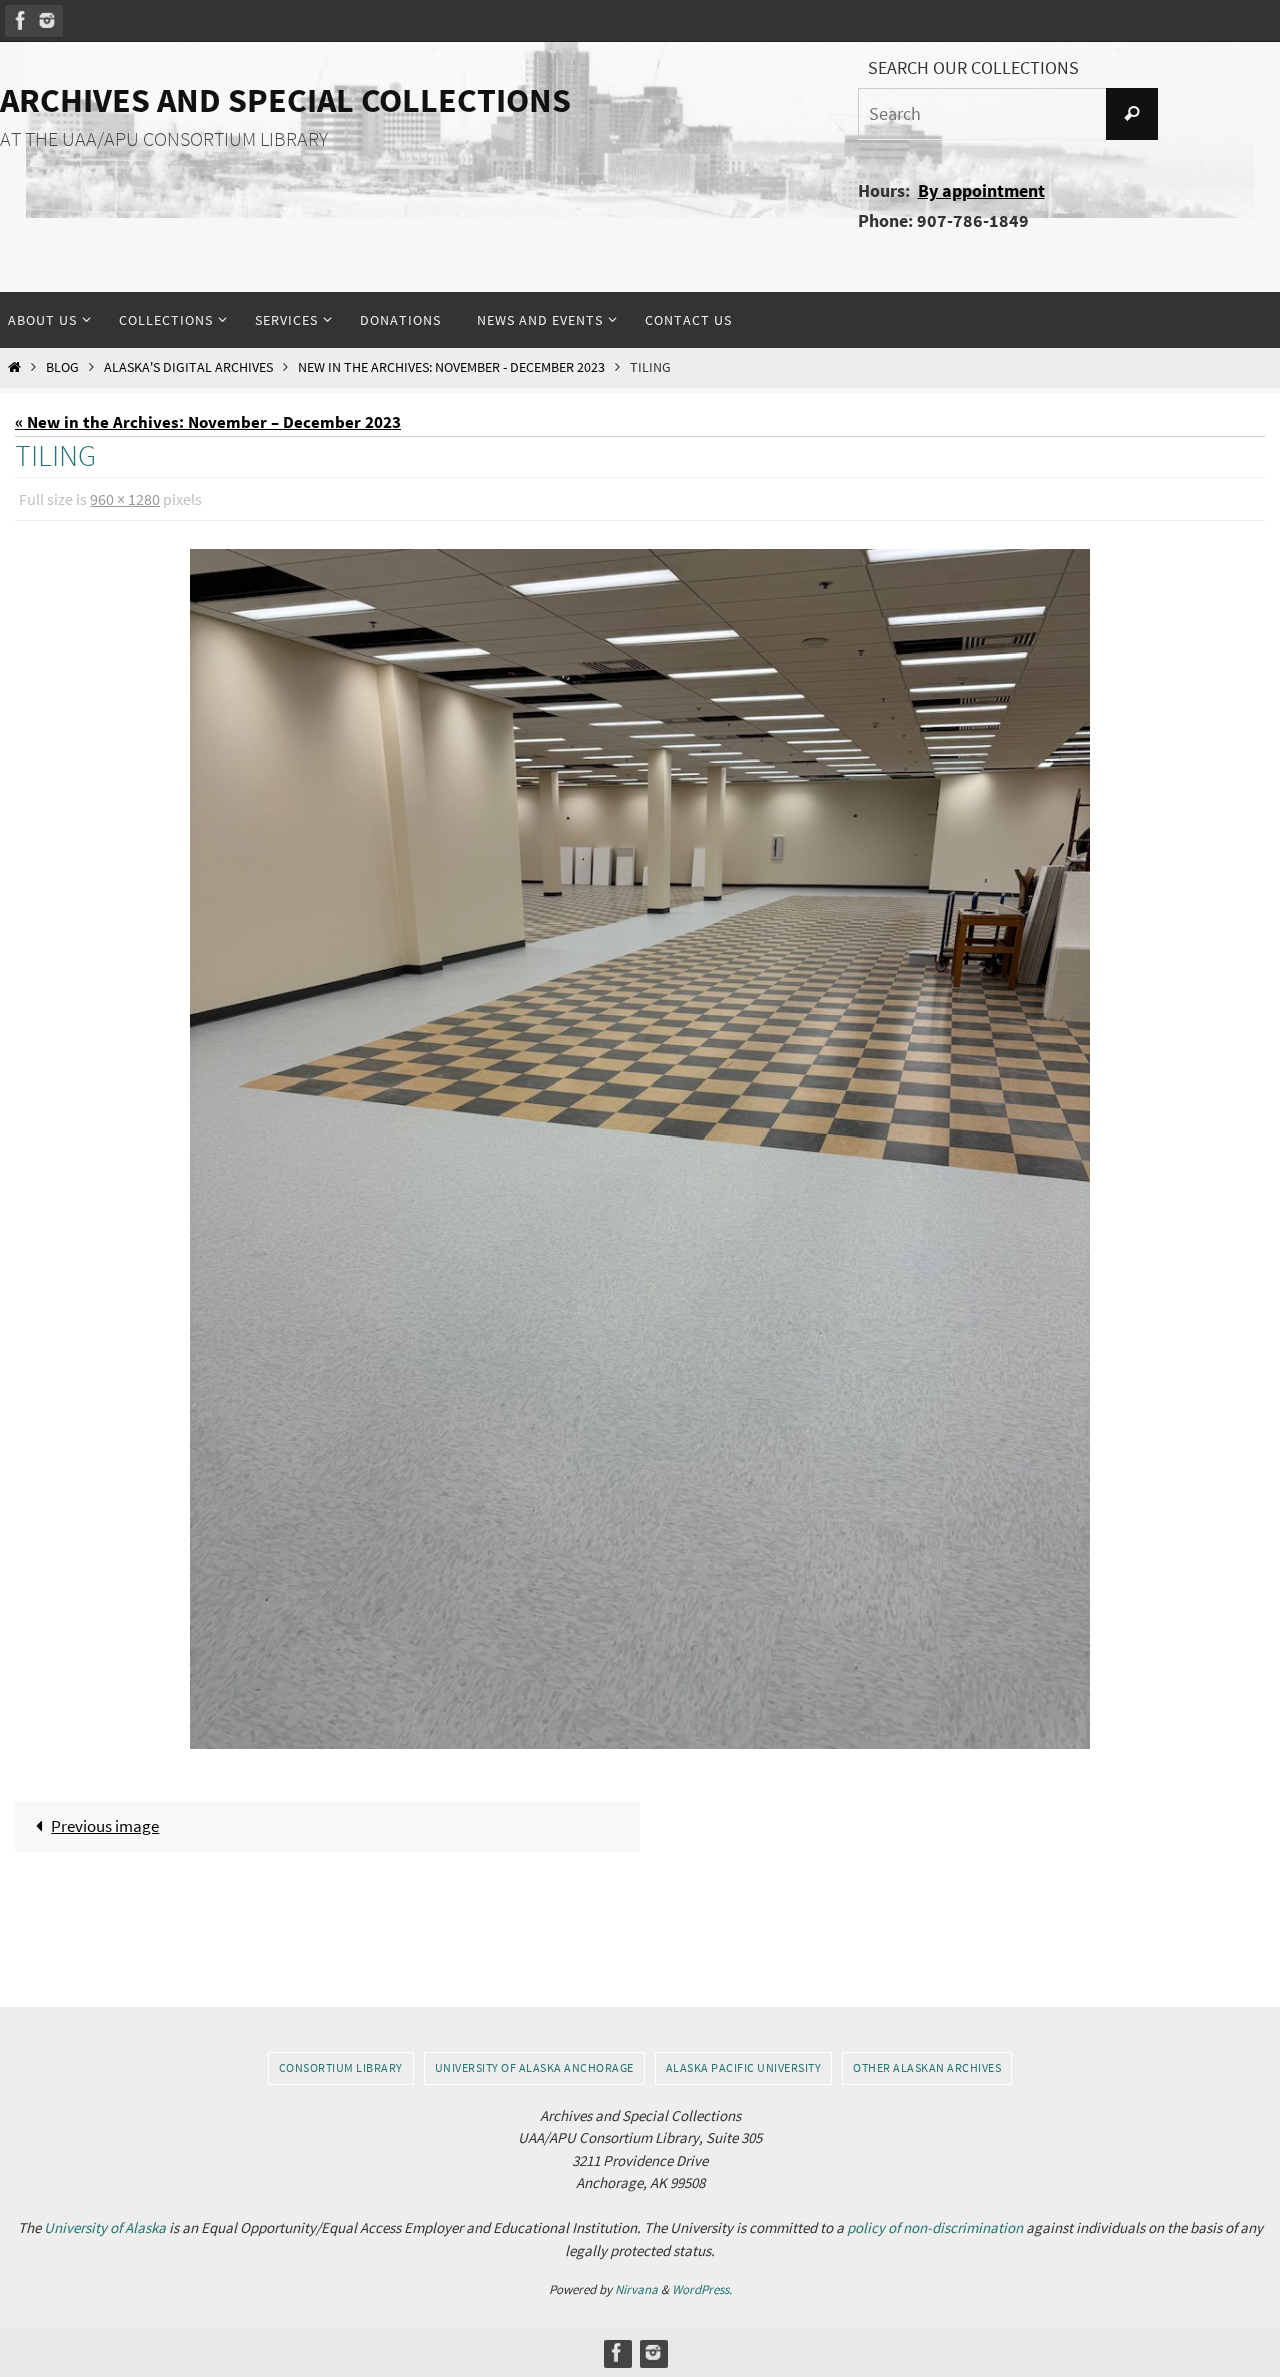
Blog (62, 367)
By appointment (981, 190)
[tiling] (640, 1149)
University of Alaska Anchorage (534, 2067)
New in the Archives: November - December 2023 (451, 367)
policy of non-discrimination (935, 2227)
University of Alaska (105, 2227)
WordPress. (702, 2289)
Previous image (105, 1826)
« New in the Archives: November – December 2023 (208, 422)
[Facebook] (21, 20)
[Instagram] (47, 20)
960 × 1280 (125, 499)
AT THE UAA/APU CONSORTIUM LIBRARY (164, 139)
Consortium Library (341, 2067)
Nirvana (636, 2289)
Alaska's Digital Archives (188, 367)
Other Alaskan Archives (927, 2067)
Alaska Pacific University (744, 2067)
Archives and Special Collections (285, 100)
